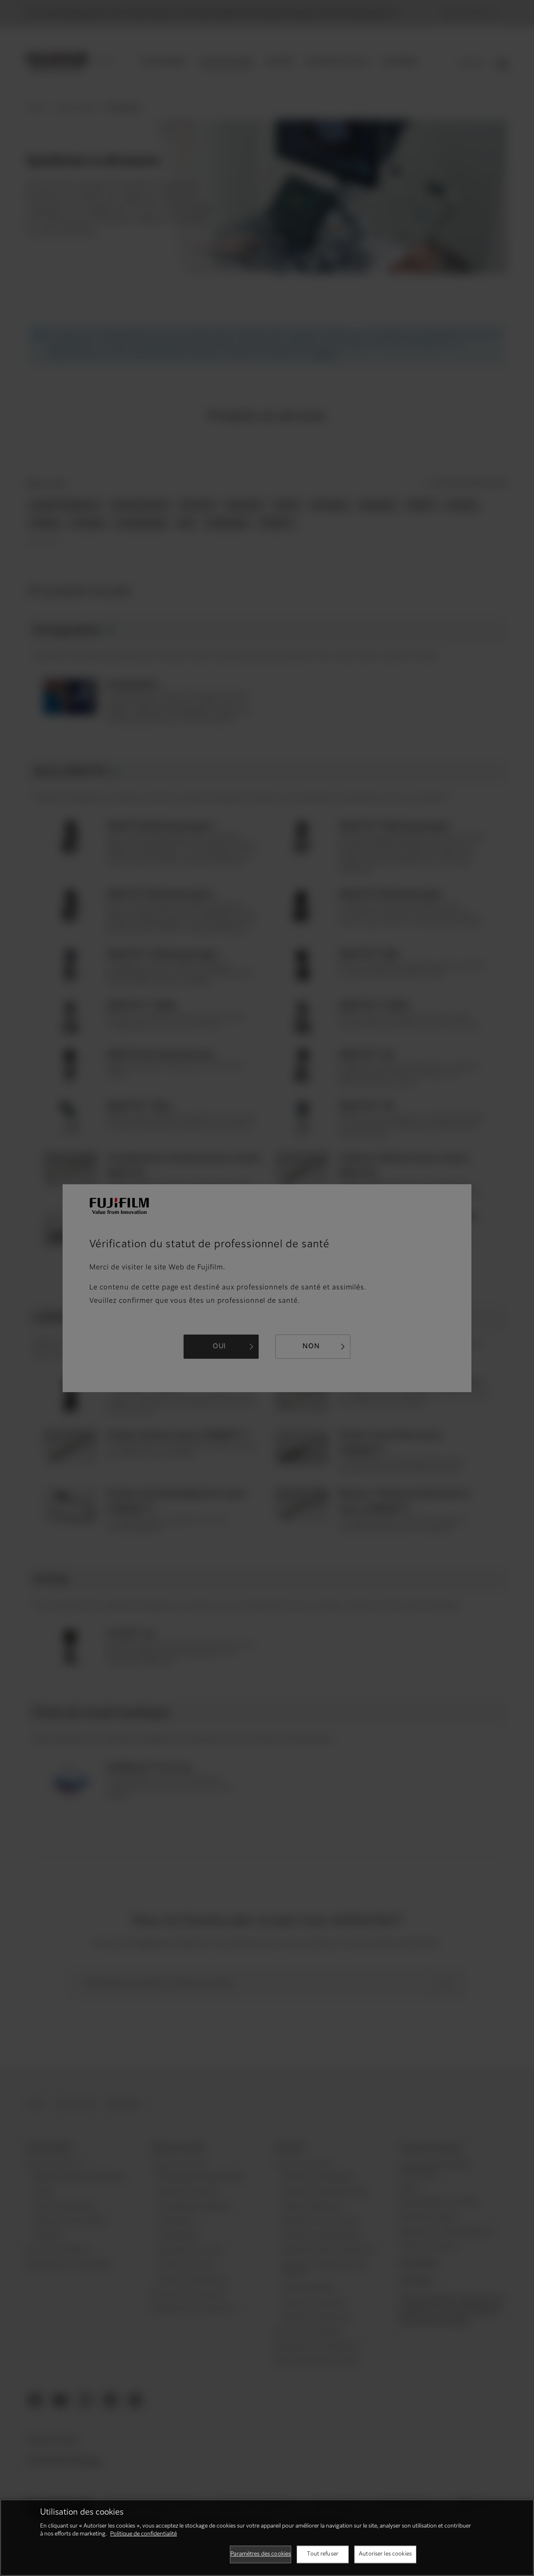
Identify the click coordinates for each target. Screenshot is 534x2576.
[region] (267, 2538)
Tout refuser (323, 2554)
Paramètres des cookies (261, 2554)
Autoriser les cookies (385, 2554)
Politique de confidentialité (144, 2534)
